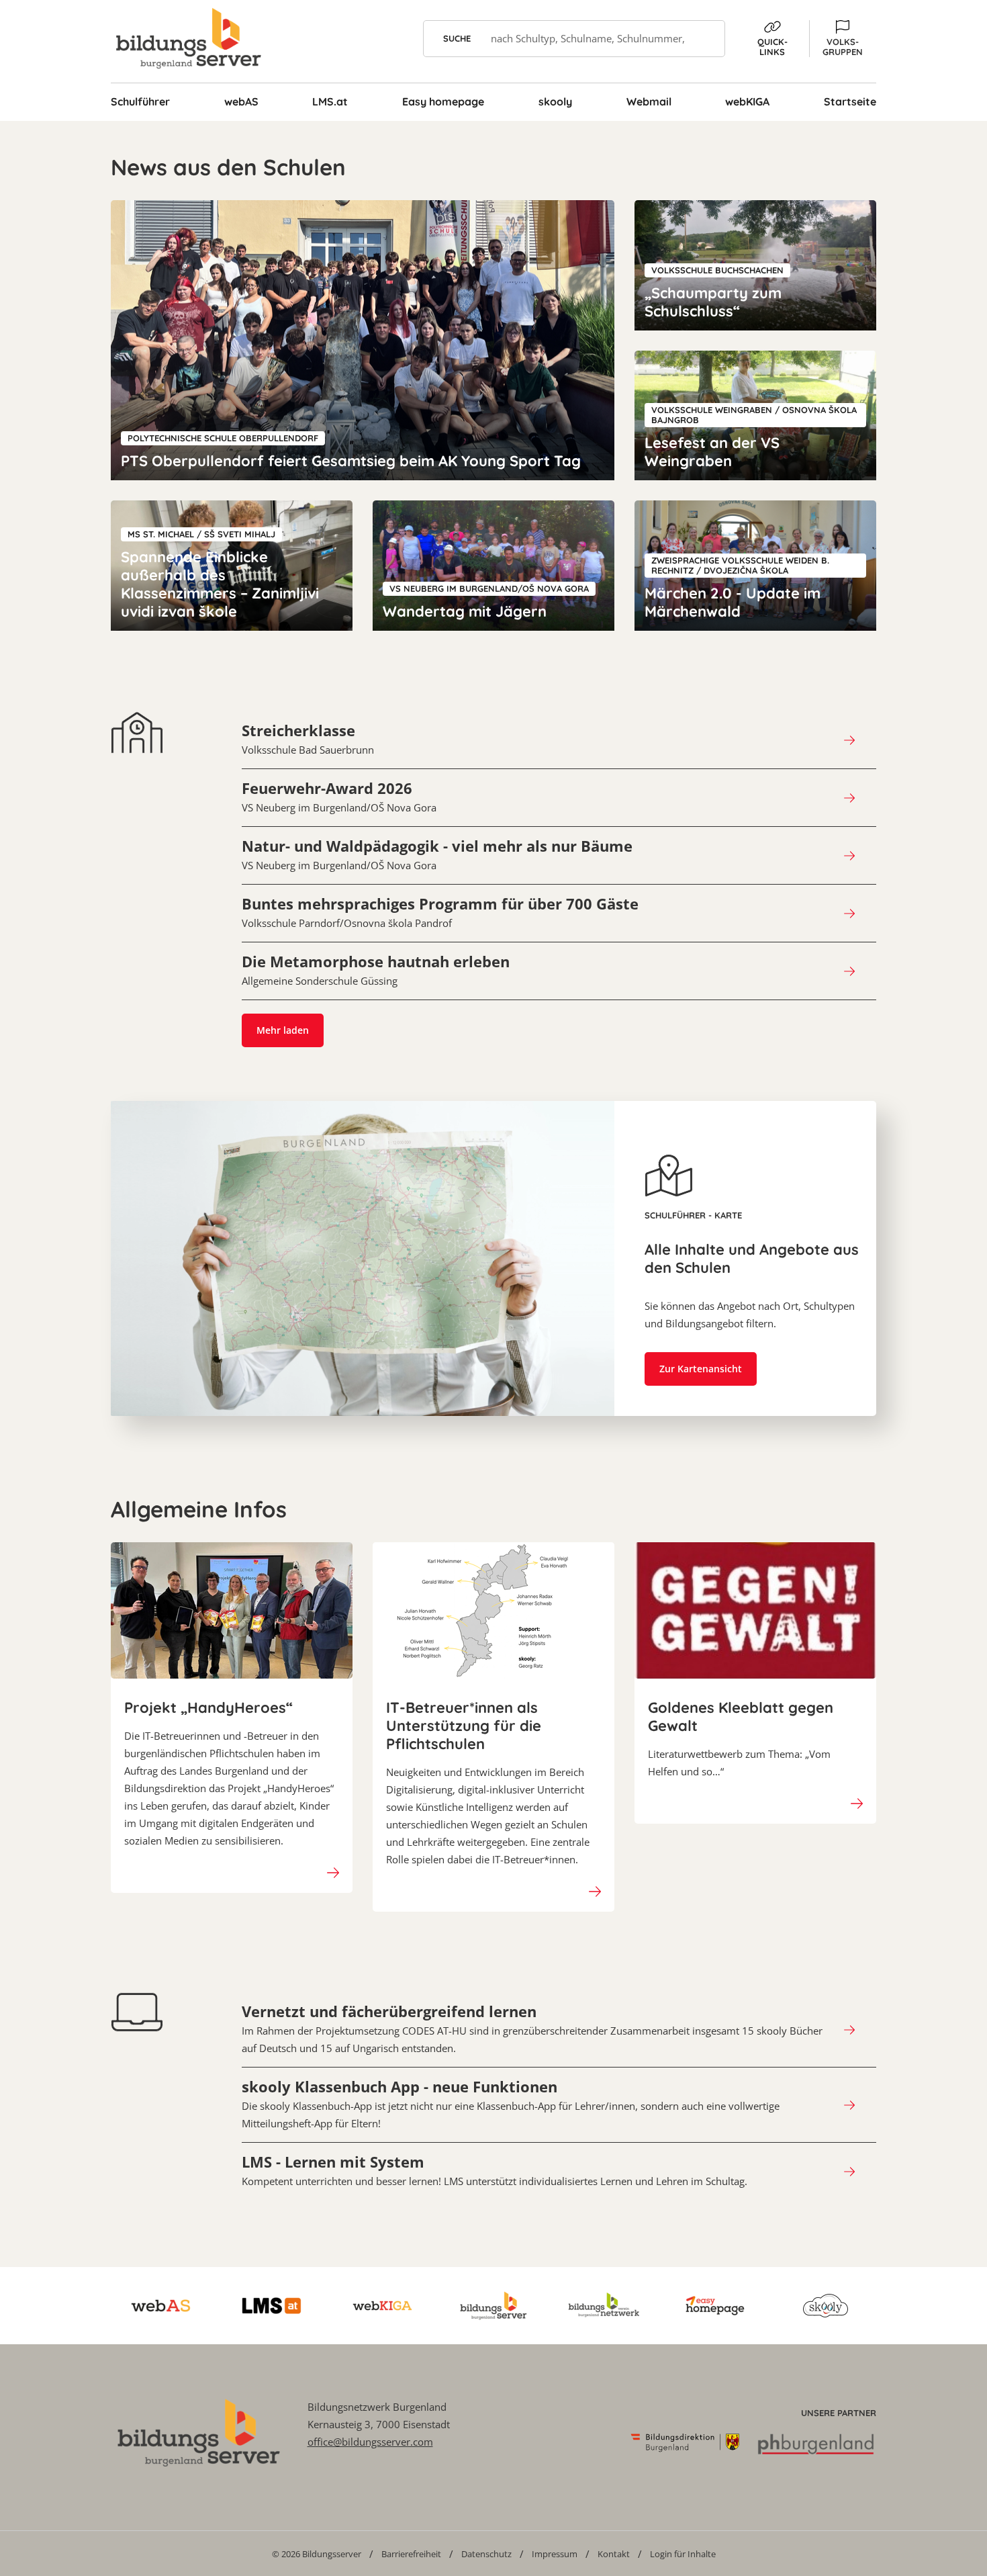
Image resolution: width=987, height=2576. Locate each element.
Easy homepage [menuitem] (443, 101)
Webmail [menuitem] (649, 101)
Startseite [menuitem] (850, 101)
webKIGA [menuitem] (747, 101)
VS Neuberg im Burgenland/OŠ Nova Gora (339, 797)
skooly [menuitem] (555, 101)
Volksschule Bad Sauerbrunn (308, 739)
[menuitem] (317, 2553)
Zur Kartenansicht (701, 1369)
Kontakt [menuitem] (614, 2554)
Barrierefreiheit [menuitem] (411, 2554)
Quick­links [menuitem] (772, 47)
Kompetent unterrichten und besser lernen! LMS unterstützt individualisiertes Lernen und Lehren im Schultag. (495, 2170)
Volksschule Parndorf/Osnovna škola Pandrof (440, 912)
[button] (843, 39)
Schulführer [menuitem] (140, 101)
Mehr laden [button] (283, 1030)
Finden (707, 39)
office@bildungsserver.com (370, 2442)
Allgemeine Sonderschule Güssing (376, 970)
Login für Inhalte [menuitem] (683, 2554)
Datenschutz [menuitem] (486, 2554)
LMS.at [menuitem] (330, 101)
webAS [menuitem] (241, 101)
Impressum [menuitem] (555, 2554)
